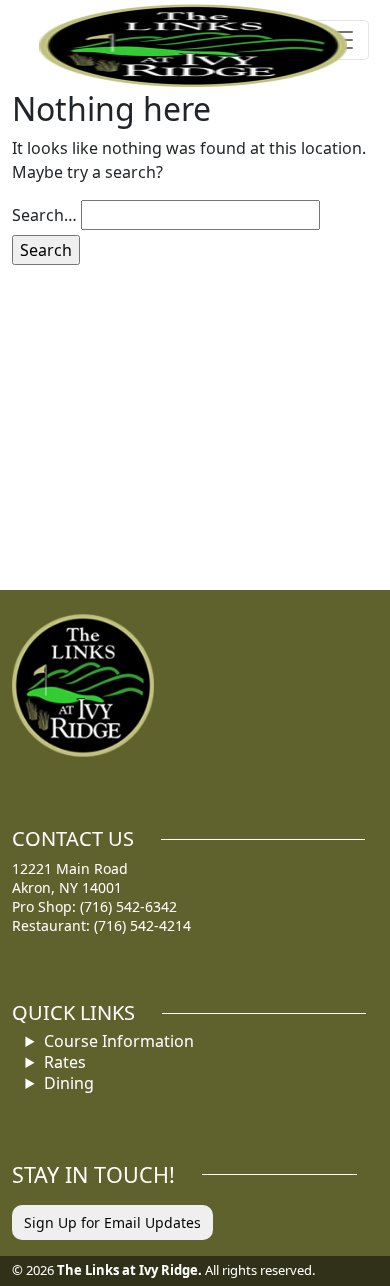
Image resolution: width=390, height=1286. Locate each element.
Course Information (119, 1041)
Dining (69, 1083)
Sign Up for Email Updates (112, 1222)
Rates (65, 1062)
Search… (44, 215)
